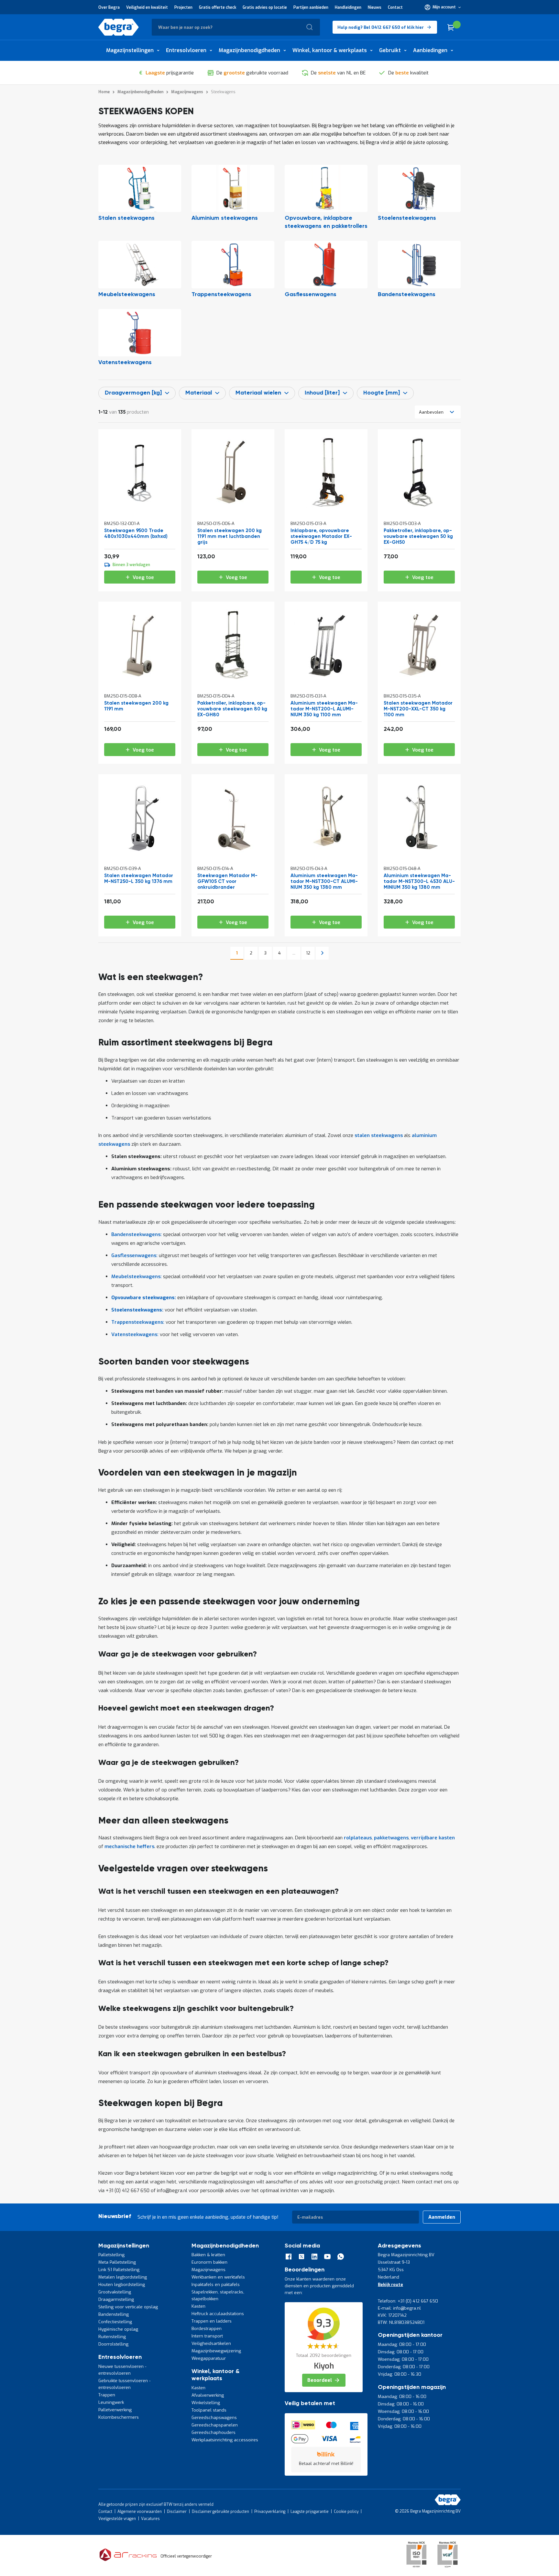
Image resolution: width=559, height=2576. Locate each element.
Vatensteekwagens (125, 362)
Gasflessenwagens (311, 295)
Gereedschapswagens (214, 2418)
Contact (395, 7)
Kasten (198, 2306)
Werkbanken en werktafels (218, 2277)
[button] (443, 7)
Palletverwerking (115, 2410)
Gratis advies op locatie (265, 7)
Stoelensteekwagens (407, 218)
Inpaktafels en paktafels (216, 2285)
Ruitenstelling (112, 2337)
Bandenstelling (114, 2314)
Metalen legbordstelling (123, 2277)
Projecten (183, 7)
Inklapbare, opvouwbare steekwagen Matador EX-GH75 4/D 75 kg (321, 536)
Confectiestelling (115, 2322)
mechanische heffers (129, 1846)
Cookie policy (346, 2512)
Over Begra (109, 7)
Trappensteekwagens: (138, 1322)
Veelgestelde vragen (117, 2519)
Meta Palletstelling (117, 2262)
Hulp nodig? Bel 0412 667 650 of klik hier (381, 27)
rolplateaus (358, 1838)
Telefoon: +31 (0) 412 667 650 (408, 2301)
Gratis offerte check (218, 7)
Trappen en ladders (212, 2321)
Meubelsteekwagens (127, 295)
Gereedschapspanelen (215, 2425)
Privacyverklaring (270, 2512)
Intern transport (207, 2336)
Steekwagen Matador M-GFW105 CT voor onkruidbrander (227, 881)
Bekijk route (390, 2285)
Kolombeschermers (119, 2417)
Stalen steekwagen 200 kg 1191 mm (136, 706)
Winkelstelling (206, 2403)
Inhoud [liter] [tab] (322, 393)
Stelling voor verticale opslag (128, 2307)
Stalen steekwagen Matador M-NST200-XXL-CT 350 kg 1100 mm (418, 709)
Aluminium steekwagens (225, 218)
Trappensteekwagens (221, 295)
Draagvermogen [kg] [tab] (133, 393)
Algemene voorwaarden (140, 2512)
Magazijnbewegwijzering (216, 2351)
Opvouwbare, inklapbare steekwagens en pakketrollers (326, 222)
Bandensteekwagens (407, 295)
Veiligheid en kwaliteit (147, 7)
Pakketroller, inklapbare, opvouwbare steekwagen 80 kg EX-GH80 (232, 709)
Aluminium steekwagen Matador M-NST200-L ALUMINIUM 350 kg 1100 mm (324, 709)
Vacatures (150, 2519)
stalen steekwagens (379, 1135)
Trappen (107, 2395)
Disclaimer (177, 2512)
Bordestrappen (207, 2329)
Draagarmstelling (116, 2299)
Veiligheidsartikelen (211, 2343)
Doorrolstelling (113, 2344)
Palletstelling (111, 2255)
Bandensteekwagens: (137, 1234)
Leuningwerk (111, 2402)
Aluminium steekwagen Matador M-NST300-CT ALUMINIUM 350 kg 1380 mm (324, 881)
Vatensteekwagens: (135, 1334)
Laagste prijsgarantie (310, 2512)
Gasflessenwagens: (134, 1255)
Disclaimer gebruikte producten (220, 2512)
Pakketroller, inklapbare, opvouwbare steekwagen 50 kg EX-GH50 (418, 536)
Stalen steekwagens (126, 218)
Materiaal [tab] (199, 393)
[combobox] (236, 27)
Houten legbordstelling (122, 2285)
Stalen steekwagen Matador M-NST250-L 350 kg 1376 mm (139, 879)
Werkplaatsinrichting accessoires (225, 2440)
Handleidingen (348, 7)
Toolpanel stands (209, 2410)
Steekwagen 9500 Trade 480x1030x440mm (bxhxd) (136, 534)
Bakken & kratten (208, 2255)
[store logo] (119, 27)
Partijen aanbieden (311, 7)
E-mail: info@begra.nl (399, 2308)
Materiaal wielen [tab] (258, 393)
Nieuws (375, 7)
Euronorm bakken (209, 2262)
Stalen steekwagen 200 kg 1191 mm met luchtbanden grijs (230, 536)
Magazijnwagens (208, 2270)
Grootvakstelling (115, 2292)
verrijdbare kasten (433, 1838)
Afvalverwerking (208, 2395)
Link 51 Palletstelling (119, 2270)
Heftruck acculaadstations (218, 2314)
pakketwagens (391, 1838)
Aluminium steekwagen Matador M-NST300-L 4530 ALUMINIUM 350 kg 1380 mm (419, 881)
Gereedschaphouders (214, 2432)
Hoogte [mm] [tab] (382, 393)
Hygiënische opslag (118, 2329)
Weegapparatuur (209, 2358)
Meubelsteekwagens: (137, 1277)
